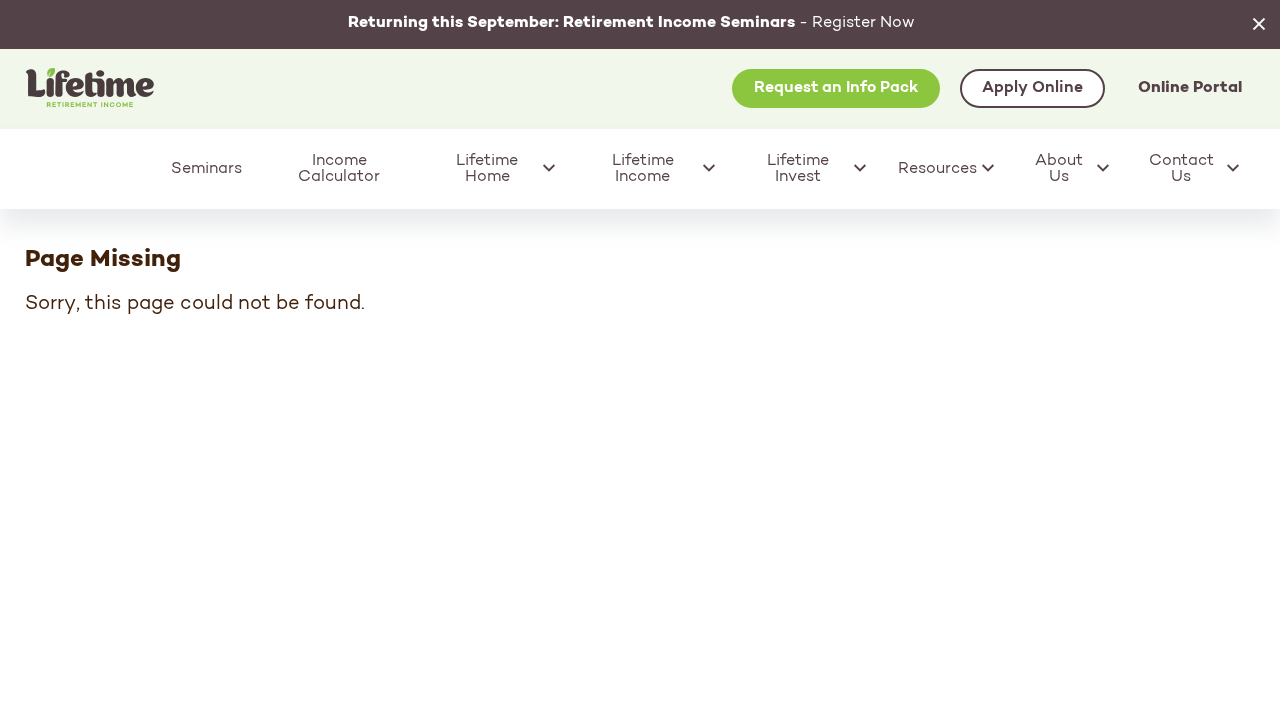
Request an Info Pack (836, 88)
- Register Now (631, 23)
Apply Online (1032, 88)
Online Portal (1190, 88)
